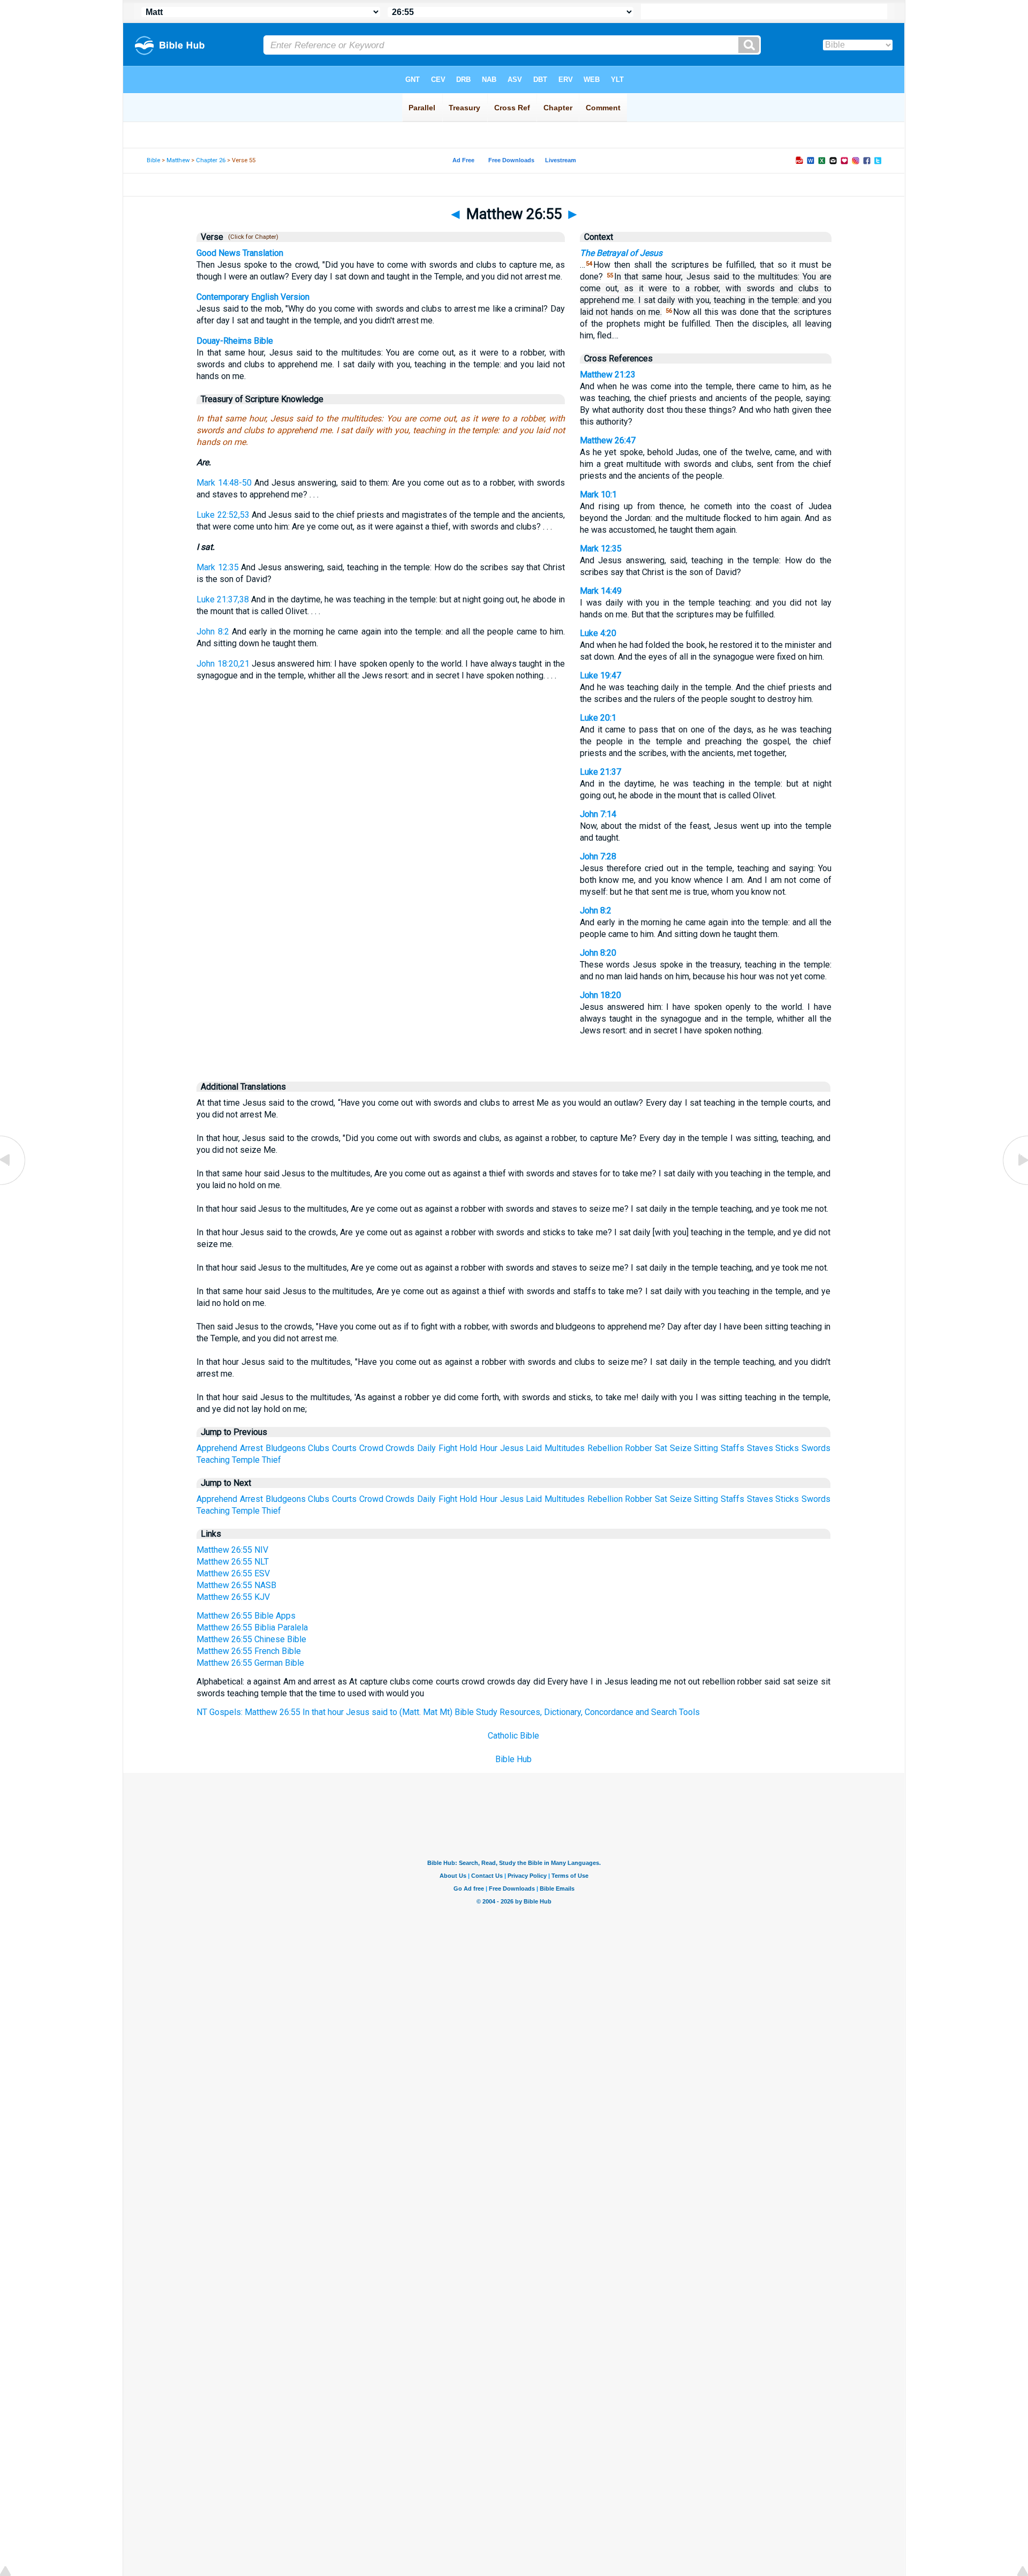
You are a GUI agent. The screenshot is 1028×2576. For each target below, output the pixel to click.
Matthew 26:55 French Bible (249, 1651)
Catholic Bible (513, 1736)
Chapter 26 (211, 160)
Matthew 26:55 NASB (236, 1585)
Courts (344, 1448)
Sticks (787, 1448)
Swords (816, 1448)
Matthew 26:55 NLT (233, 1562)
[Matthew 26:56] (1015, 1184)
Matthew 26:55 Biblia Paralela (252, 1627)
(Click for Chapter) (252, 237)
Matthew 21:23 (608, 375)
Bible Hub (513, 1759)
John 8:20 (598, 953)
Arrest (251, 1448)
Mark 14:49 (601, 591)
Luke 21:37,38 (223, 599)
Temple (246, 1460)
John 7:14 (598, 814)
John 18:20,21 (223, 664)
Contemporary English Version (253, 297)
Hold (468, 1448)
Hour (489, 1448)
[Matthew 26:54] (13, 1184)
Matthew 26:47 (608, 440)
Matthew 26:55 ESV (233, 1573)
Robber (638, 1448)
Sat (661, 1448)
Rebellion (605, 1448)
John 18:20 (600, 995)
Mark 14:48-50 (224, 483)
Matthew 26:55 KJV (233, 1597)
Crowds (400, 1448)
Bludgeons (286, 1448)
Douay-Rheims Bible (235, 341)
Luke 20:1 (598, 718)
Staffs (732, 1448)
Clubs (319, 1448)
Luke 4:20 (598, 633)
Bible (153, 160)
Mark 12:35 (218, 567)
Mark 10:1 (598, 494)
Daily (426, 1448)
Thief (271, 1460)
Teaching (213, 1460)
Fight (448, 1448)
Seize (681, 1448)
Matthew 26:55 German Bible (250, 1663)
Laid (534, 1448)
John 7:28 (598, 856)
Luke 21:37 (600, 772)
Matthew (178, 160)
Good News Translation (240, 253)
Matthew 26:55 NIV (232, 1550)
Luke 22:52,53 (223, 515)
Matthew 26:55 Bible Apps (246, 1616)
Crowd (371, 1448)
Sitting (706, 1448)
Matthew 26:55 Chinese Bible (251, 1639)
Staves (760, 1448)
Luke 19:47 (600, 675)
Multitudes (565, 1448)
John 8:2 (213, 632)
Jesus (512, 1448)
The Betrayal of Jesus (621, 253)
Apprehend (217, 1448)
